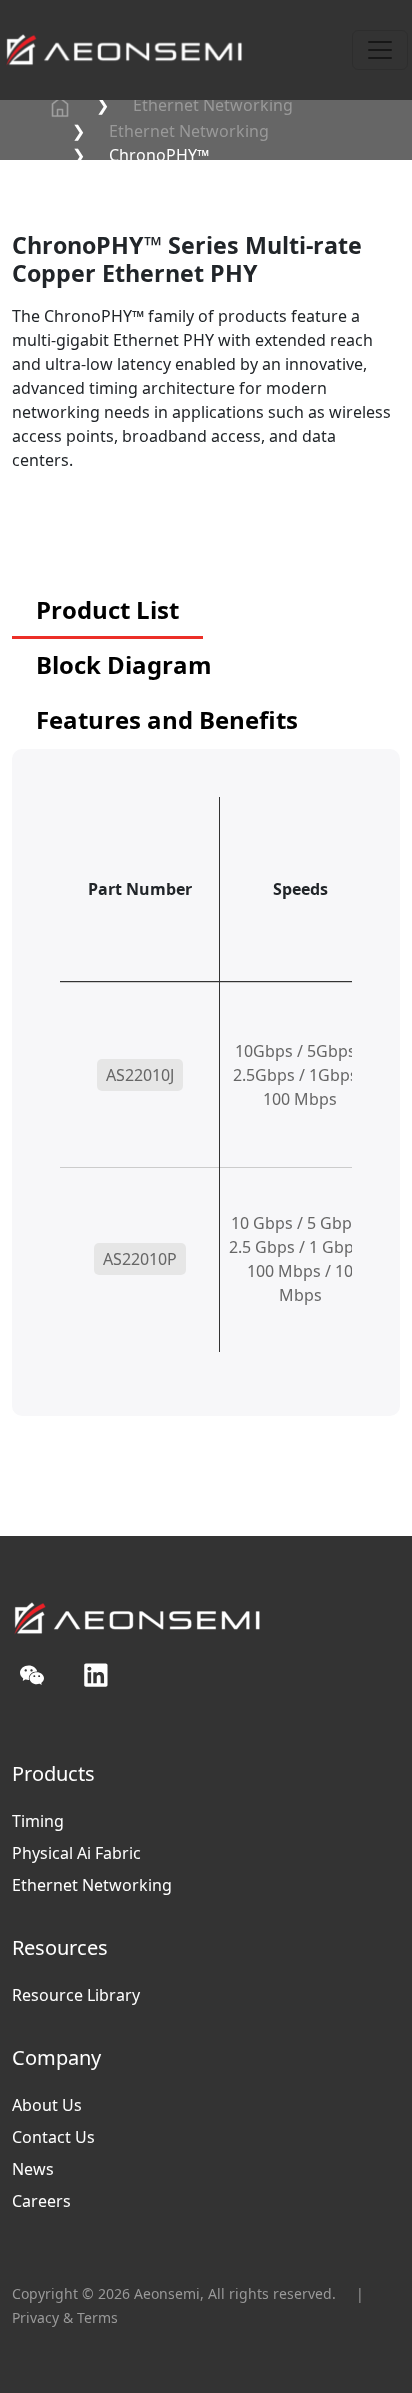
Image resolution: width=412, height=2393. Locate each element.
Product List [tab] (107, 609)
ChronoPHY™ (159, 155)
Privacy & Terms (65, 2317)
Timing (38, 1821)
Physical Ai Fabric (76, 1853)
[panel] (206, 1106)
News (33, 2169)
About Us (47, 2105)
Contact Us (53, 2137)
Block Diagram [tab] (124, 664)
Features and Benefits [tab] (167, 719)
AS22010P (140, 1259)
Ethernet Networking (213, 105)
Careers (41, 2201)
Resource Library (76, 1995)
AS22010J (140, 1075)
